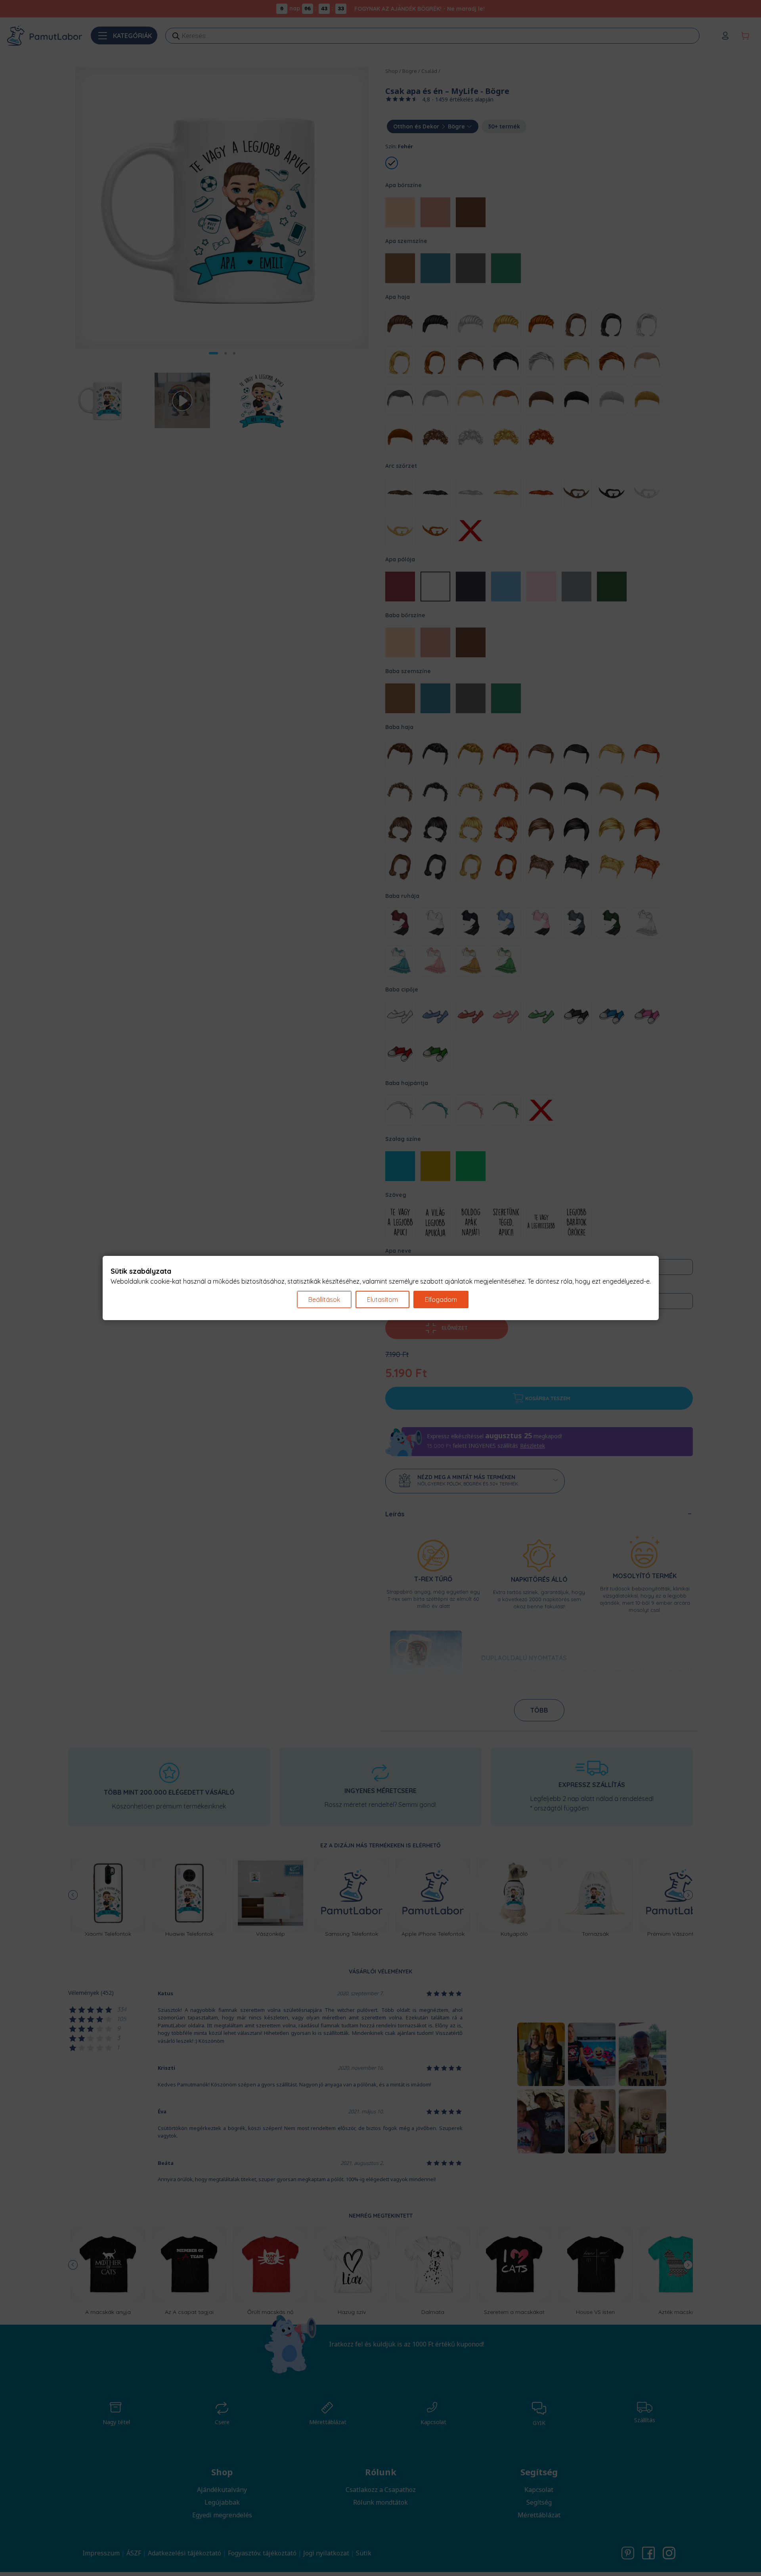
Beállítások (324, 1299)
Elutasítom (382, 1299)
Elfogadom (441, 1299)
